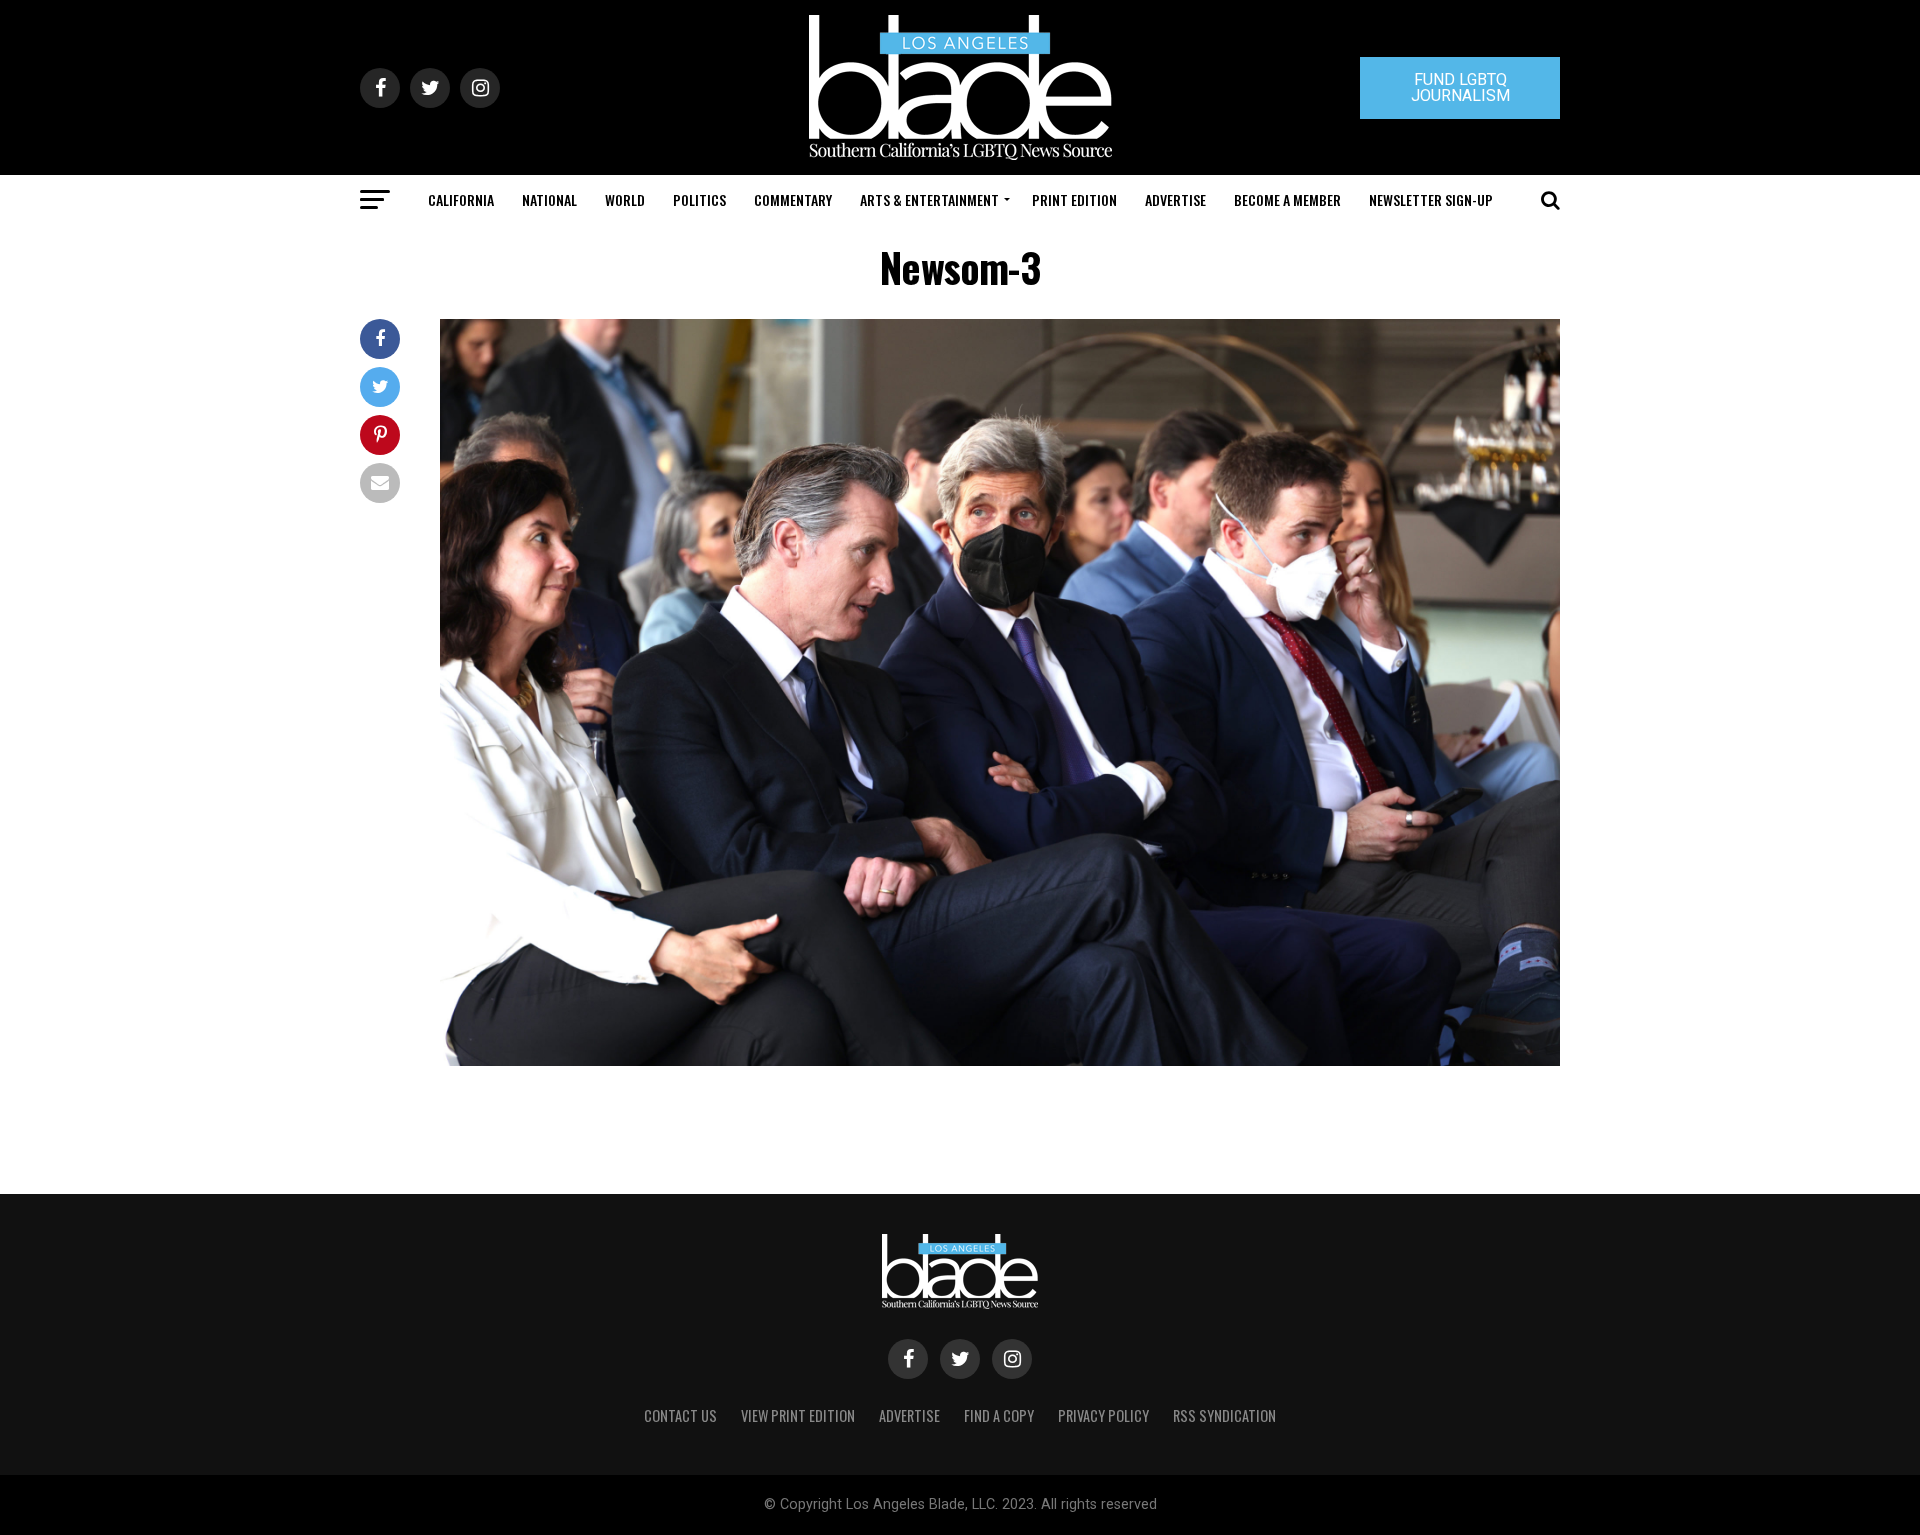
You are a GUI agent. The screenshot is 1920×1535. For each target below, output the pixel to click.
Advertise (1175, 199)
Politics (699, 199)
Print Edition (1074, 199)
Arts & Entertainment (929, 199)
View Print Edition (798, 1415)
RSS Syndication (1224, 1415)
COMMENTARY (793, 199)
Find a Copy (999, 1415)
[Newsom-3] (1000, 1060)
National (549, 199)
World (625, 199)
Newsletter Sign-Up (1431, 199)
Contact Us (680, 1415)
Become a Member (1287, 199)
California (461, 199)
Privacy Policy (1103, 1415)
